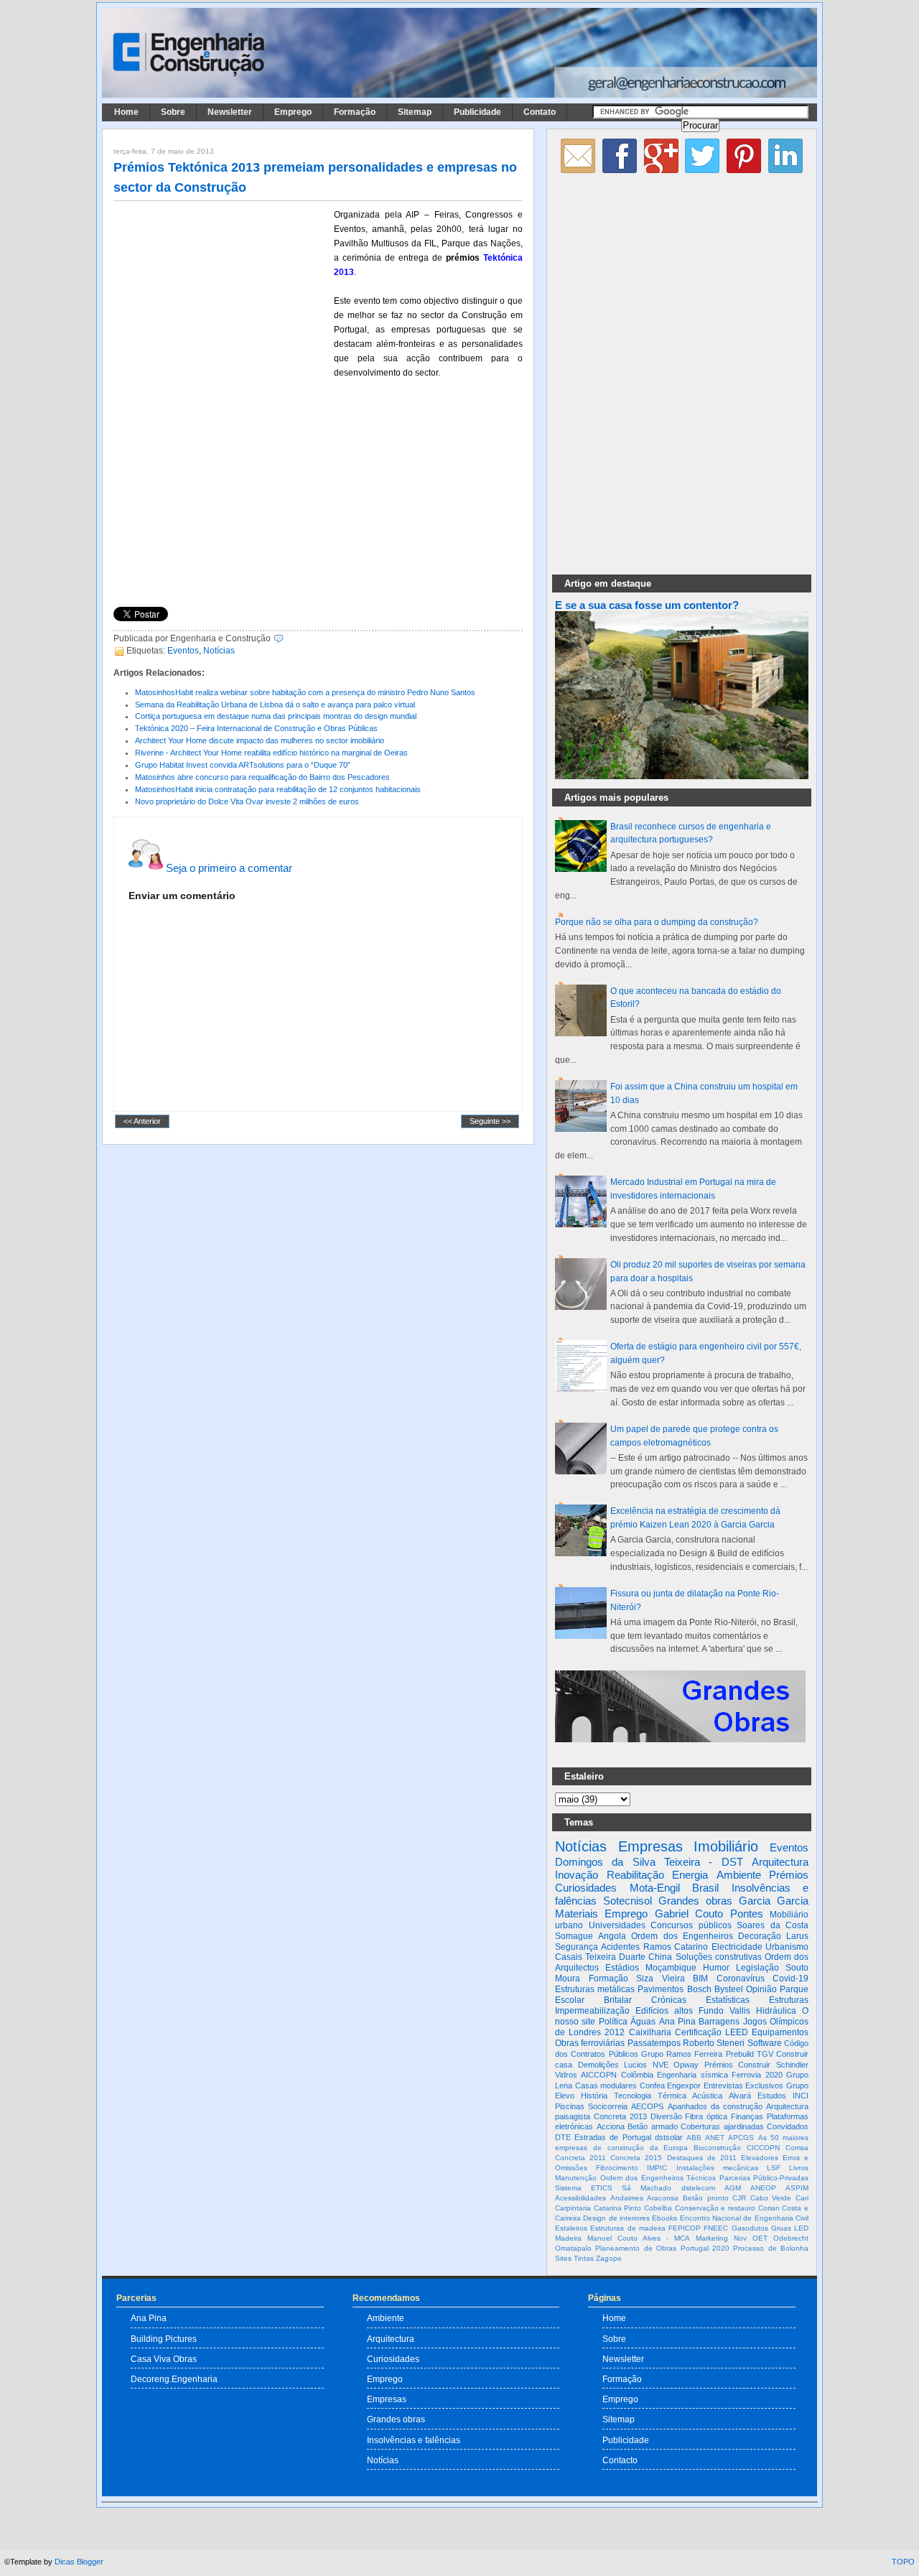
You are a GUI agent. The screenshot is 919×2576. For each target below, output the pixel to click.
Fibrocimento (617, 2168)
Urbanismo (787, 1947)
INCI (801, 2096)
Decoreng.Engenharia (174, 2379)
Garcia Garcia (774, 1901)
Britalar (618, 2000)
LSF (774, 2168)
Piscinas (570, 2106)
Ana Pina (677, 2022)
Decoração (760, 1936)
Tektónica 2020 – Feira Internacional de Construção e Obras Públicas (256, 728)
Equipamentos (780, 2032)
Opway (686, 2065)
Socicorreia (608, 2106)
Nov (740, 2238)
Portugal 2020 (705, 2248)
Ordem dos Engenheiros (682, 1936)
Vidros (566, 2075)
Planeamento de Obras (636, 2248)
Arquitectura (780, 1862)
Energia (690, 1875)
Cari (802, 2198)
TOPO (903, 2562)
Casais (569, 1957)
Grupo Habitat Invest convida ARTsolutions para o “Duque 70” (243, 765)
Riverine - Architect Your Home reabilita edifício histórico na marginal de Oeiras (271, 753)
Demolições (598, 2065)
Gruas (781, 2228)
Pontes (747, 1914)
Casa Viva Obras (164, 2359)
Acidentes (620, 1947)
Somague (574, 1936)
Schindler (792, 2065)
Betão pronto (706, 2198)
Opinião (761, 1989)
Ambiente (739, 1875)
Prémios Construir (738, 2065)
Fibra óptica (706, 2116)
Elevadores (760, 2158)
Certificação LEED (712, 2032)
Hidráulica (776, 2011)
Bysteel (729, 1989)
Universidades (617, 1925)
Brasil (705, 1888)
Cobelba (658, 2208)
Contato (540, 112)
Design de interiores (616, 2218)
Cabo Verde (771, 2198)
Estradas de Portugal (612, 2137)
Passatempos (654, 2043)
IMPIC (657, 2168)
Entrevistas (723, 2086)
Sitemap (415, 112)
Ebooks (664, 2218)
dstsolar (669, 2137)
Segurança (577, 1947)
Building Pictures (164, 2339)
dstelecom (698, 2188)
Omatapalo (573, 2248)
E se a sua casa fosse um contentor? (647, 605)
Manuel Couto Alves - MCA (639, 2238)
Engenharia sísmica (692, 2075)
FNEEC (716, 2228)
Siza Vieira (661, 1979)
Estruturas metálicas (595, 1989)
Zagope (609, 2258)
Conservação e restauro (715, 2208)
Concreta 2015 (636, 2158)
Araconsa (663, 2198)
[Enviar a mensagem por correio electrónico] (287, 638)
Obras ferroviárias (590, 2043)
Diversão (666, 2116)
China (660, 1957)
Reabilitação (635, 1875)
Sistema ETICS (584, 2188)
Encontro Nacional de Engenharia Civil (744, 2218)
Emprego (293, 112)
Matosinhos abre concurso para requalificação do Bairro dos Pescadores (262, 777)
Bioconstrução (717, 2148)
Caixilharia (650, 2032)
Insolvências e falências (414, 2440)
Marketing (712, 2238)
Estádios (622, 1968)
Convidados (788, 2126)
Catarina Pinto (618, 2208)
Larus (797, 1936)
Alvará (740, 2096)
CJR (739, 2198)
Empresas (650, 1846)
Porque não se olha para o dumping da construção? (657, 922)
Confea (652, 2086)
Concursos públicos (691, 1925)
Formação (355, 112)
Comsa (797, 2148)
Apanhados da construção (715, 2106)
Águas (643, 2022)
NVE (661, 2065)
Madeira (568, 2238)
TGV (765, 2054)
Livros (799, 2168)
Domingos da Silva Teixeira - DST (649, 1862)
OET (760, 2238)
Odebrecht (791, 2238)
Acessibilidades (580, 2198)
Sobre (173, 112)
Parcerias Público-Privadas (764, 2178)
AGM (733, 2188)
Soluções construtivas (719, 1957)
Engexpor (684, 2086)
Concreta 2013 (620, 2116)
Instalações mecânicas (717, 2168)
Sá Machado (647, 2188)
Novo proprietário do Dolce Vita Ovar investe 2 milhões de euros (247, 801)
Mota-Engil (655, 1888)
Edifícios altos (664, 2011)
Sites (563, 2258)
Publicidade (477, 112)
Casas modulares (606, 2086)
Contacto (620, 2460)
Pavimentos (661, 1989)
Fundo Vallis (724, 2011)
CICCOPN (763, 2148)
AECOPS (647, 2106)
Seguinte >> (490, 1122)
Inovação (577, 1875)
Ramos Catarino (676, 1947)
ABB (694, 2138)
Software (765, 2043)
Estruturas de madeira (628, 2228)
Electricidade (737, 1947)
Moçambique (671, 1968)
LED (801, 2228)
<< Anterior (142, 1122)
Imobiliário (726, 1846)
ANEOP (763, 2188)
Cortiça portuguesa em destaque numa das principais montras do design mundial (276, 716)
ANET (715, 2138)
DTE (563, 2137)
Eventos (183, 651)
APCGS (741, 2138)
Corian (769, 2208)
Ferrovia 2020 (757, 2075)
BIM (700, 1979)
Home (126, 112)
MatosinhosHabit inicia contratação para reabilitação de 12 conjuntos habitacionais (278, 789)
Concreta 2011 (580, 2158)
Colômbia (637, 2075)
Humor (716, 1968)
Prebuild (740, 2054)
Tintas (584, 2258)
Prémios (789, 1875)
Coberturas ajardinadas (722, 2126)
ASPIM (797, 2188)
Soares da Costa (773, 1925)
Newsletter (230, 112)
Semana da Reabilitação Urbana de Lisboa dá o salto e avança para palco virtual (275, 705)
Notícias (219, 651)
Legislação (757, 1968)
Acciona (611, 2126)
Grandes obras (695, 1901)
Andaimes (627, 2198)
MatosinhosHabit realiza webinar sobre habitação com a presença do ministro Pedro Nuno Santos (305, 692)
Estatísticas (728, 2000)
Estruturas (789, 2000)
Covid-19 (790, 1979)
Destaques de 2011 (702, 2158)
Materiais (577, 1914)
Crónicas (669, 2000)
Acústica (707, 2096)
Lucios (635, 2065)
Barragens (719, 2022)
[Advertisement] (221, 302)
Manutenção (576, 2178)
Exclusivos (764, 2086)
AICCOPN (599, 2075)
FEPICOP (685, 2228)
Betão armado (653, 2126)
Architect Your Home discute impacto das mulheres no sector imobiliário (260, 740)
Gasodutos (750, 2228)
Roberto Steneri (714, 2043)
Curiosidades (586, 1888)
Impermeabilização (592, 2011)
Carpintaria (573, 2208)
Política (613, 2022)
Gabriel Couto (689, 1914)
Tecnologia (633, 2096)
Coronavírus (741, 1979)
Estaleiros (571, 2228)
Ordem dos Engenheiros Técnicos (658, 2178)
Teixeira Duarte (615, 1957)
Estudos (772, 2096)
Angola (612, 1936)
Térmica (672, 2096)
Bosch (699, 1989)
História (594, 2096)
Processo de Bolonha (771, 2248)
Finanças (747, 2116)
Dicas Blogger (79, 2562)
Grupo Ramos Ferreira (682, 2054)
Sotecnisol (628, 1901)
